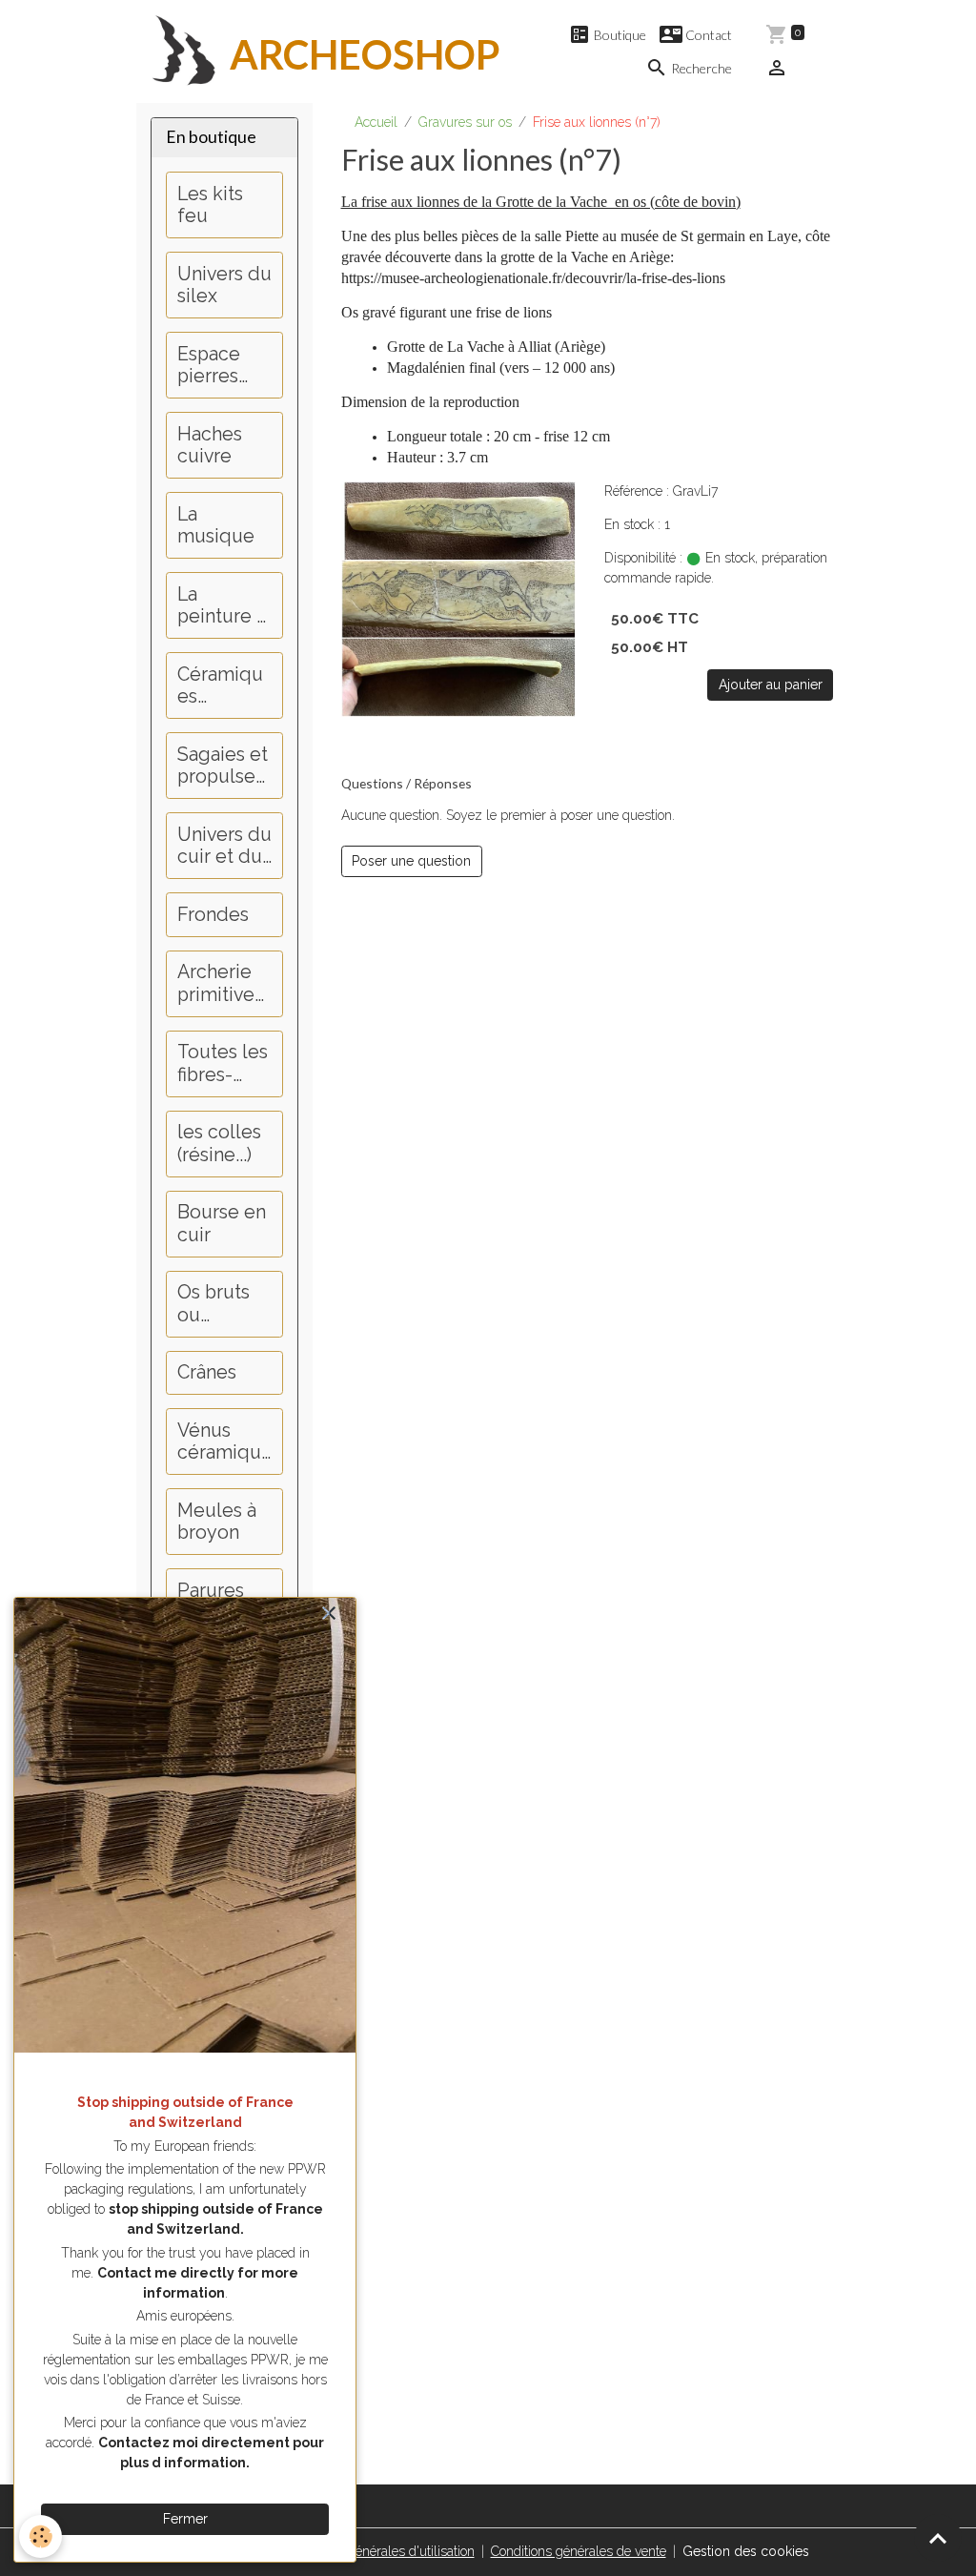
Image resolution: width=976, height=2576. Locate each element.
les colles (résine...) (219, 1144)
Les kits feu (210, 205)
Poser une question (411, 861)
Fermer (185, 2519)
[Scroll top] (938, 2538)
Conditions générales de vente (579, 2551)
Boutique (619, 35)
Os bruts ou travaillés (216, 1304)
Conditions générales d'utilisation (379, 2551)
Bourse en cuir (222, 1224)
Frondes (213, 915)
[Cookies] (41, 2536)
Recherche (700, 68)
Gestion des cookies (746, 2551)
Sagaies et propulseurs (223, 766)
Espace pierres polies (209, 366)
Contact (707, 35)
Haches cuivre (210, 446)
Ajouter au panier (771, 685)
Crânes (207, 1372)
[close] (328, 1615)
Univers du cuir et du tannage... (224, 846)
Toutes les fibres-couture (223, 1063)
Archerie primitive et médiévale (224, 983)
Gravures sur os (465, 122)
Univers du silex (224, 286)
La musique (216, 526)
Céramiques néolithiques (222, 686)
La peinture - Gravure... (221, 606)
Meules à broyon (217, 1522)
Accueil (376, 122)
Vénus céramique (219, 1442)
